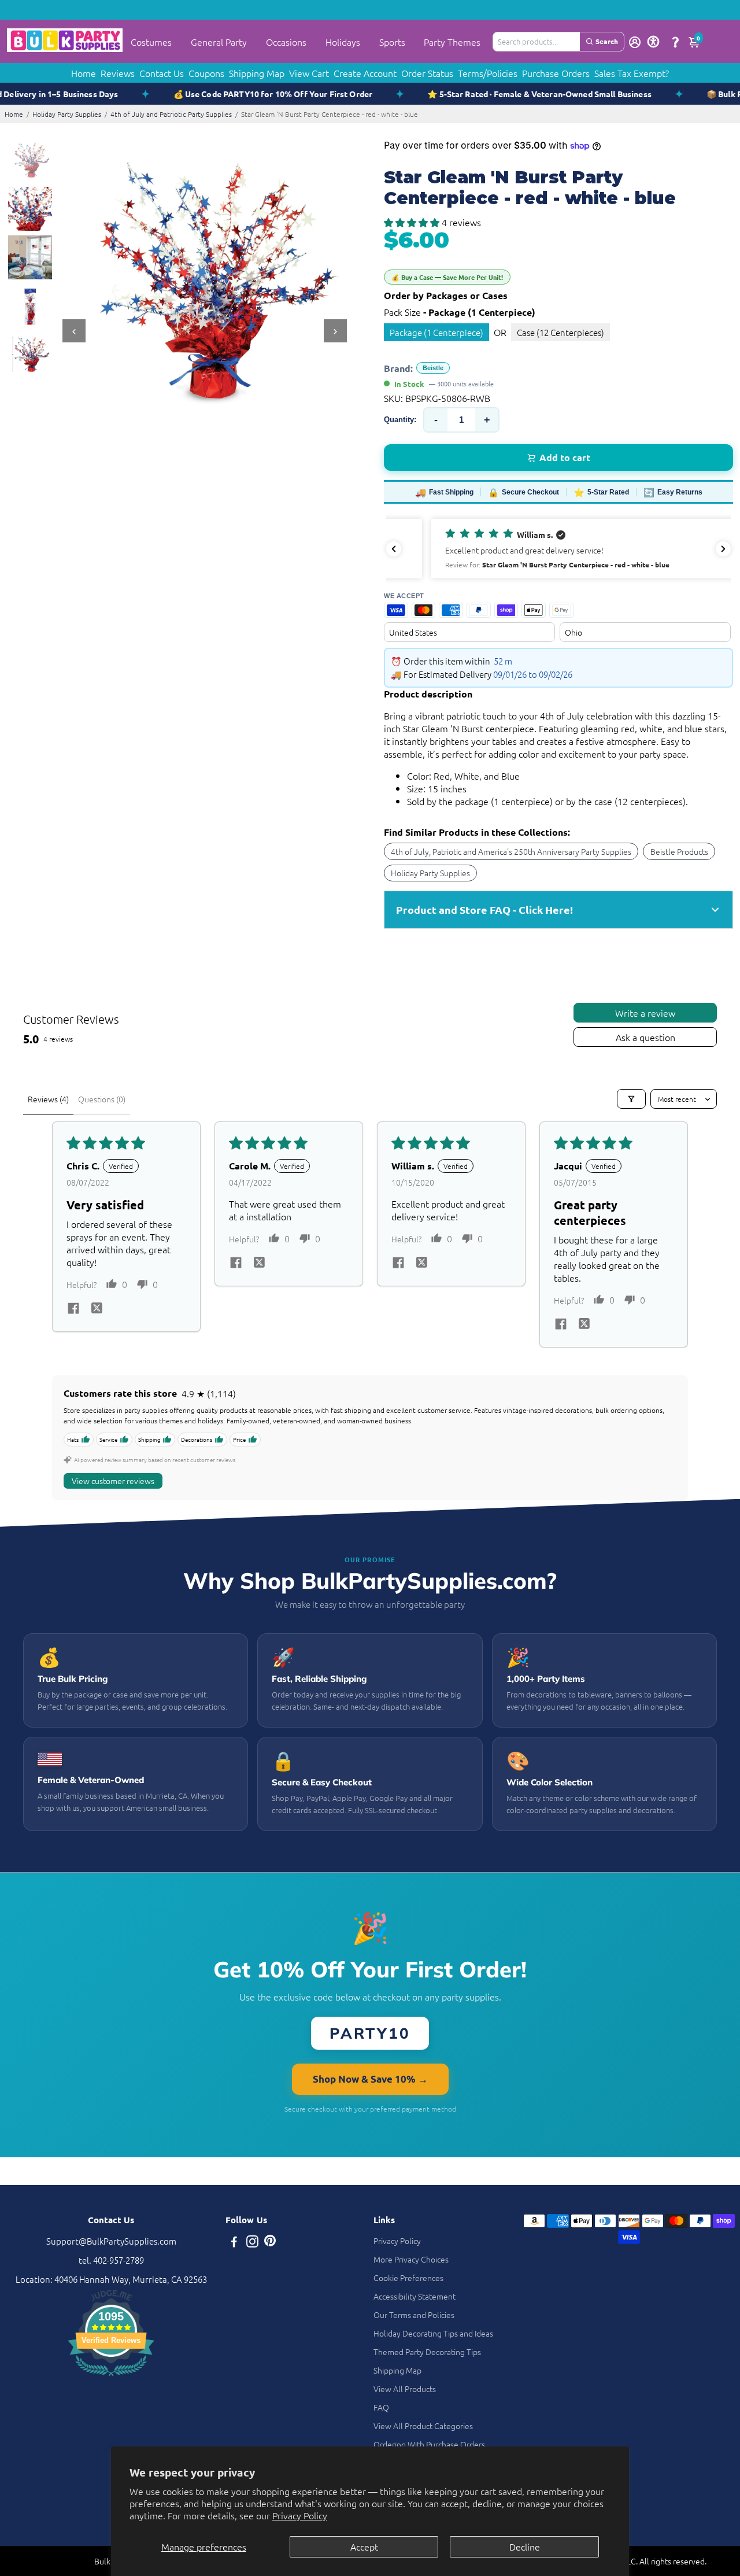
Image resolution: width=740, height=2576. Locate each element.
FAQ (381, 2407)
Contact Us (162, 73)
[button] (413, 222)
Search (607, 41)
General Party (219, 42)
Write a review (645, 1013)
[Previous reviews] (394, 549)
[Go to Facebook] (234, 2243)
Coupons (206, 73)
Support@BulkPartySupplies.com (111, 2241)
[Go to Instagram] (252, 2243)
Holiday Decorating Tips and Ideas (433, 2333)
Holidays (343, 42)
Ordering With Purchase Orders (429, 2444)
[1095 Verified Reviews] (111, 2377)
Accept (364, 2547)
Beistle (433, 368)
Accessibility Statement (415, 2296)
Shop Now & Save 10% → (370, 2079)
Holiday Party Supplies (67, 114)
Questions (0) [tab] (102, 1099)
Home (84, 73)
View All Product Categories (423, 2426)
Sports (392, 42)
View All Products (405, 2389)
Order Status (427, 73)
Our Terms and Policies (414, 2315)
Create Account (365, 73)
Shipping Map (257, 73)
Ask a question (645, 1037)
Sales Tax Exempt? (632, 73)
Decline (525, 2547)
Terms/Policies (488, 73)
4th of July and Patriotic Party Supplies (171, 114)
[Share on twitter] (97, 1309)
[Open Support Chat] (675, 42)
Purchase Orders (556, 73)
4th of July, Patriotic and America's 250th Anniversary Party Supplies (511, 851)
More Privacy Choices (411, 2259)
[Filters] (631, 1099)
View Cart (309, 73)
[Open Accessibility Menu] (653, 42)
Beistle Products (679, 851)
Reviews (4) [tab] (48, 1099)
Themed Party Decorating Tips (427, 2352)
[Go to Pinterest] (270, 2243)
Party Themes (452, 42)
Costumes (151, 42)
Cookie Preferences (408, 2278)
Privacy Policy (300, 2515)
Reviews (118, 73)
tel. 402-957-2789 (111, 2260)
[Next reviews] (723, 549)
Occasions (286, 42)
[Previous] (74, 331)
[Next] (335, 331)
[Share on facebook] (73, 1309)
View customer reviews (113, 1481)
